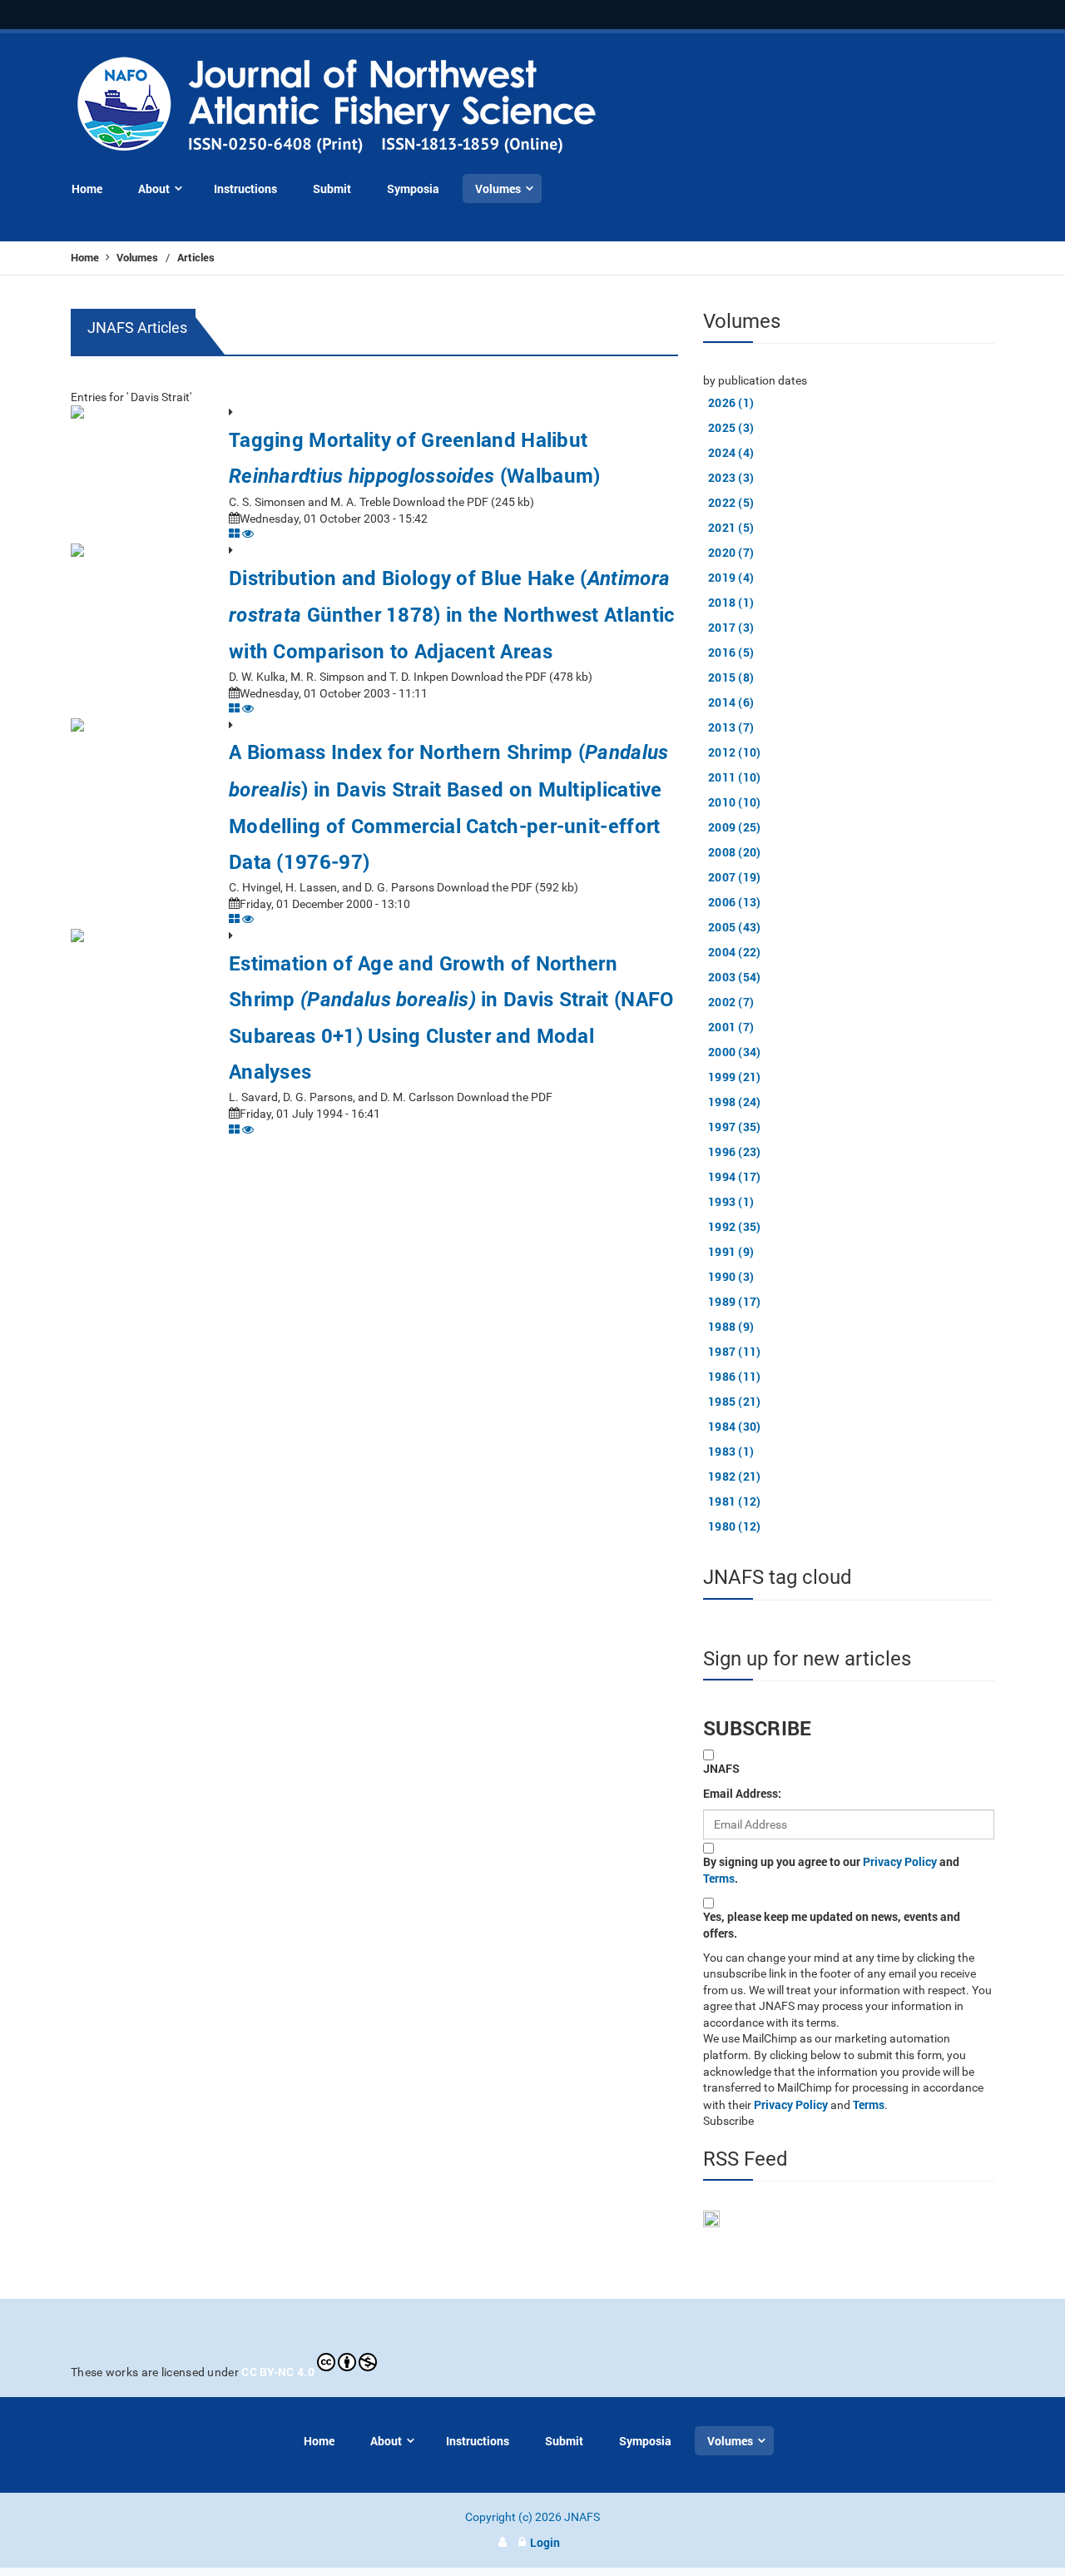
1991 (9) (731, 1251)
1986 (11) (735, 1376)
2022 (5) (731, 502)
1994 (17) (735, 1176)
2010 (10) (735, 802)
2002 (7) (731, 1002)
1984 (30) (735, 1426)
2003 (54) (735, 977)
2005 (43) (735, 927)
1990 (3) (731, 1276)
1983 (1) (731, 1451)
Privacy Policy (900, 1861)
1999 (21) (735, 1077)
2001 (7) (731, 1027)
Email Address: (742, 1793)
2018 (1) (731, 602)
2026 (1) (731, 402)
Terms (719, 1878)
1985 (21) (735, 1401)
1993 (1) (731, 1201)
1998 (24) (735, 1102)
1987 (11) (735, 1351)
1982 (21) (735, 1476)
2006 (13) (735, 902)
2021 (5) (731, 527)
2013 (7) (731, 727)
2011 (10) (735, 777)
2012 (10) (735, 752)
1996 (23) (735, 1152)
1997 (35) (735, 1127)
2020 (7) (731, 552)
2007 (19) (735, 877)
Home (86, 257)
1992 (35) (735, 1226)
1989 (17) (735, 1301)
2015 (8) (731, 677)
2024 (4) (731, 452)
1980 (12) (735, 1526)
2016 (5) (731, 652)
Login (545, 2542)
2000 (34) (735, 1052)
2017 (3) (731, 627)
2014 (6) (731, 702)
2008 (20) (735, 852)
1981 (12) (735, 1501)
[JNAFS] (337, 106)
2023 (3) (731, 477)
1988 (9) (731, 1326)
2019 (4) (731, 577)
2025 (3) (731, 427)
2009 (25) (735, 827)
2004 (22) (735, 952)
